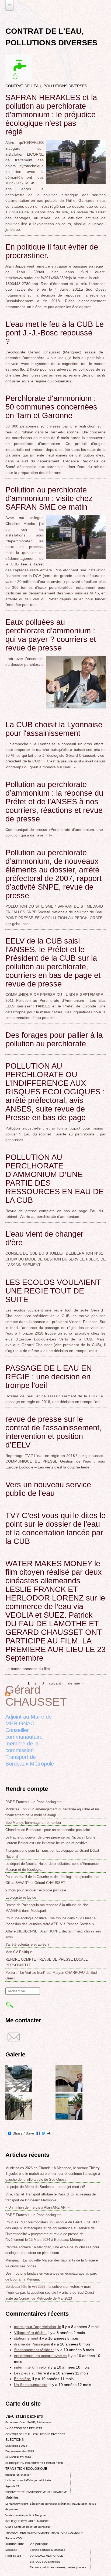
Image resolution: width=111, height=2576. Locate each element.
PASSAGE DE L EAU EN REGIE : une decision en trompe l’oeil (49, 1377)
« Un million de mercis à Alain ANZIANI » (37, 2207)
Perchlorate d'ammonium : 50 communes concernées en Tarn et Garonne (51, 407)
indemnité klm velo (30, 2367)
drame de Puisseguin (32, 2344)
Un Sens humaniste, (31, 2385)
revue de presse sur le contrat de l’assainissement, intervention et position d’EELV (53, 1432)
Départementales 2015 (20, 2451)
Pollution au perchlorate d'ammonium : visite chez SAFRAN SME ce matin (49, 498)
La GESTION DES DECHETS (24, 2428)
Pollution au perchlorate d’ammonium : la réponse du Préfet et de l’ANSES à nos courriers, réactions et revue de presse (54, 802)
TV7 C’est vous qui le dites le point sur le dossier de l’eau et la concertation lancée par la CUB (55, 1528)
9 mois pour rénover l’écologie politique (36, 1890)
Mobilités (12, 2498)
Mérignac (11, 2550)
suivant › (56, 1683)
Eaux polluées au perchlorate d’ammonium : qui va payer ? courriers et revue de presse (51, 635)
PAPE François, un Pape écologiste (33, 1802)
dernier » (76, 1683)
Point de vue (13, 2556)
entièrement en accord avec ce (40, 2356)
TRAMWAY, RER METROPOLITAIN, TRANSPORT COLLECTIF (44, 2533)
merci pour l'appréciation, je (38, 2327)
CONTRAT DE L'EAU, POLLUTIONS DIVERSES (35, 2434)
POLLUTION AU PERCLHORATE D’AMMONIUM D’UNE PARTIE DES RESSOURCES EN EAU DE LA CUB (55, 1179)
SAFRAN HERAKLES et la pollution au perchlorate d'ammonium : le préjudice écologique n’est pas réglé (51, 115)
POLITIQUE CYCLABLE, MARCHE (27, 2521)
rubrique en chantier (18, 2475)
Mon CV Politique (19, 1952)
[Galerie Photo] (19, 2090)
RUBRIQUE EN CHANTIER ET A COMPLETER (34, 2463)
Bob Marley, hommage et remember (33, 1823)
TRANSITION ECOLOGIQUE (26, 2469)
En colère (23, 2379)
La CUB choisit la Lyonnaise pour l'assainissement (54, 729)
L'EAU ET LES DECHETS (24, 2417)
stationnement (26, 2338)
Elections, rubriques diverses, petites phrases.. (59, 2567)
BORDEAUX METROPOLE (46, 2556)
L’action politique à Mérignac (47, 2550)
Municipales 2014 (16, 2446)
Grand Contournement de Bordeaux (28, 2527)
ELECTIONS (15, 2440)
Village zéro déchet (30, 2333)
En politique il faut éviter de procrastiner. (52, 251)
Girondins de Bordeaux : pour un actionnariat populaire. (48, 1830)
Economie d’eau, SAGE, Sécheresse (28, 2422)
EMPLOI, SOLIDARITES (45, 2562)
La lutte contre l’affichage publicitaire (28, 2480)
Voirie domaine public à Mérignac (26, 2515)
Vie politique (39, 2544)
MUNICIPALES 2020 (18, 2457)
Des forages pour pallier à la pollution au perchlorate (54, 1039)
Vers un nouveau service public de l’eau (48, 1489)
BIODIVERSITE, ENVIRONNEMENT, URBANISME (37, 2492)
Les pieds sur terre (30, 2373)
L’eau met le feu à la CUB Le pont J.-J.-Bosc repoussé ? (55, 333)
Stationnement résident (34, 2350)
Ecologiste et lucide (21, 1897)
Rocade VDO (14, 2538)
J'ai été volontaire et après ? (27, 1944)
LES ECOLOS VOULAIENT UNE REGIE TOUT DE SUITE (53, 1291)
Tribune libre (15, 2544)
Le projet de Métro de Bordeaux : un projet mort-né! (45, 2187)
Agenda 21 (12, 2486)
